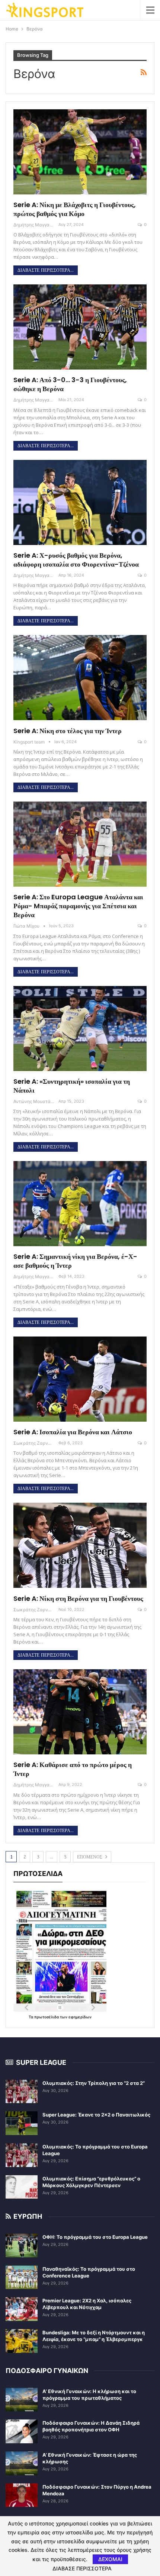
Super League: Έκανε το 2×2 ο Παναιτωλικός (96, 2115)
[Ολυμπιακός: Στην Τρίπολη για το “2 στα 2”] (22, 2092)
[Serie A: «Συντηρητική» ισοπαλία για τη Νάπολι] (80, 1029)
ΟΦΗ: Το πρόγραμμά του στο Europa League (95, 2237)
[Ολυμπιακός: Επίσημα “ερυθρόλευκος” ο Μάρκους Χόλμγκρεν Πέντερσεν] (22, 2187)
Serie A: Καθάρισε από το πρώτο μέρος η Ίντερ (73, 1769)
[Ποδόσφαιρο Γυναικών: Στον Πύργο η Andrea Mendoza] (22, 2495)
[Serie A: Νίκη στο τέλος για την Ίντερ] (80, 678)
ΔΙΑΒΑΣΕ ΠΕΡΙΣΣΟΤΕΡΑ (82, 2569)
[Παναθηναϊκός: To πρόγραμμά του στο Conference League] (22, 2277)
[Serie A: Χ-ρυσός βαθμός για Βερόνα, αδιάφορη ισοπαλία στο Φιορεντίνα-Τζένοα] (80, 502)
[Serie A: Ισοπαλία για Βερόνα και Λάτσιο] (80, 1379)
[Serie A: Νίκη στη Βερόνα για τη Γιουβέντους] (80, 1545)
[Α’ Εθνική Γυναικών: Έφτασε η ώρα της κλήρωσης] (22, 2463)
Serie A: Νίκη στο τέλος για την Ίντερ (68, 731)
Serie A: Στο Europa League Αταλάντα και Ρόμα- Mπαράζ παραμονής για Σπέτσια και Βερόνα (78, 906)
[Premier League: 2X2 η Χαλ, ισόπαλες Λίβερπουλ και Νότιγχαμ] (22, 2309)
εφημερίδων (80, 2017)
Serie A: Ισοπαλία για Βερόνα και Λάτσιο (73, 1432)
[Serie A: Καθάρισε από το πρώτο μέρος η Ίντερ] (80, 1712)
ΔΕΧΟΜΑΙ (110, 2559)
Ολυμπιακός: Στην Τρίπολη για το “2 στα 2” (94, 2083)
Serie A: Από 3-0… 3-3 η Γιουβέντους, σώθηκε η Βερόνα (70, 384)
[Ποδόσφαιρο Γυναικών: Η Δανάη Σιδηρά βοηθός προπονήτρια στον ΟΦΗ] (22, 2431)
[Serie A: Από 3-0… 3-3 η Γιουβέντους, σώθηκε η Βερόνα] (80, 327)
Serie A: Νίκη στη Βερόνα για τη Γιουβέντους (78, 1598)
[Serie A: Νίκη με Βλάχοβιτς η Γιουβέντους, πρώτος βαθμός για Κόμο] (80, 152)
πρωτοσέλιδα (47, 2017)
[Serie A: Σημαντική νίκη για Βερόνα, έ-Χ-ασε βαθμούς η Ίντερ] (80, 1204)
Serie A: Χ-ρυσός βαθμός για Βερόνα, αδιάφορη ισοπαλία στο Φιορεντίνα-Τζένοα (76, 560)
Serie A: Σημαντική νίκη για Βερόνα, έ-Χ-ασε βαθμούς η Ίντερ (75, 1261)
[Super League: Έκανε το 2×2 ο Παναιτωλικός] (22, 2123)
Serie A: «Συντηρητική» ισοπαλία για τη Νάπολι (72, 1086)
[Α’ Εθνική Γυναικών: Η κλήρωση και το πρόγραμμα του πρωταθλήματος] (22, 2400)
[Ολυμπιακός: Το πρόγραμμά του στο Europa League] (22, 2155)
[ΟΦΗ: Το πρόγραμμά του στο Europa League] (22, 2245)
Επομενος (90, 1857)
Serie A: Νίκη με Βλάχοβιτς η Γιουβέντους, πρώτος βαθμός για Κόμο (75, 209)
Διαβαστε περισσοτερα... (46, 270)
